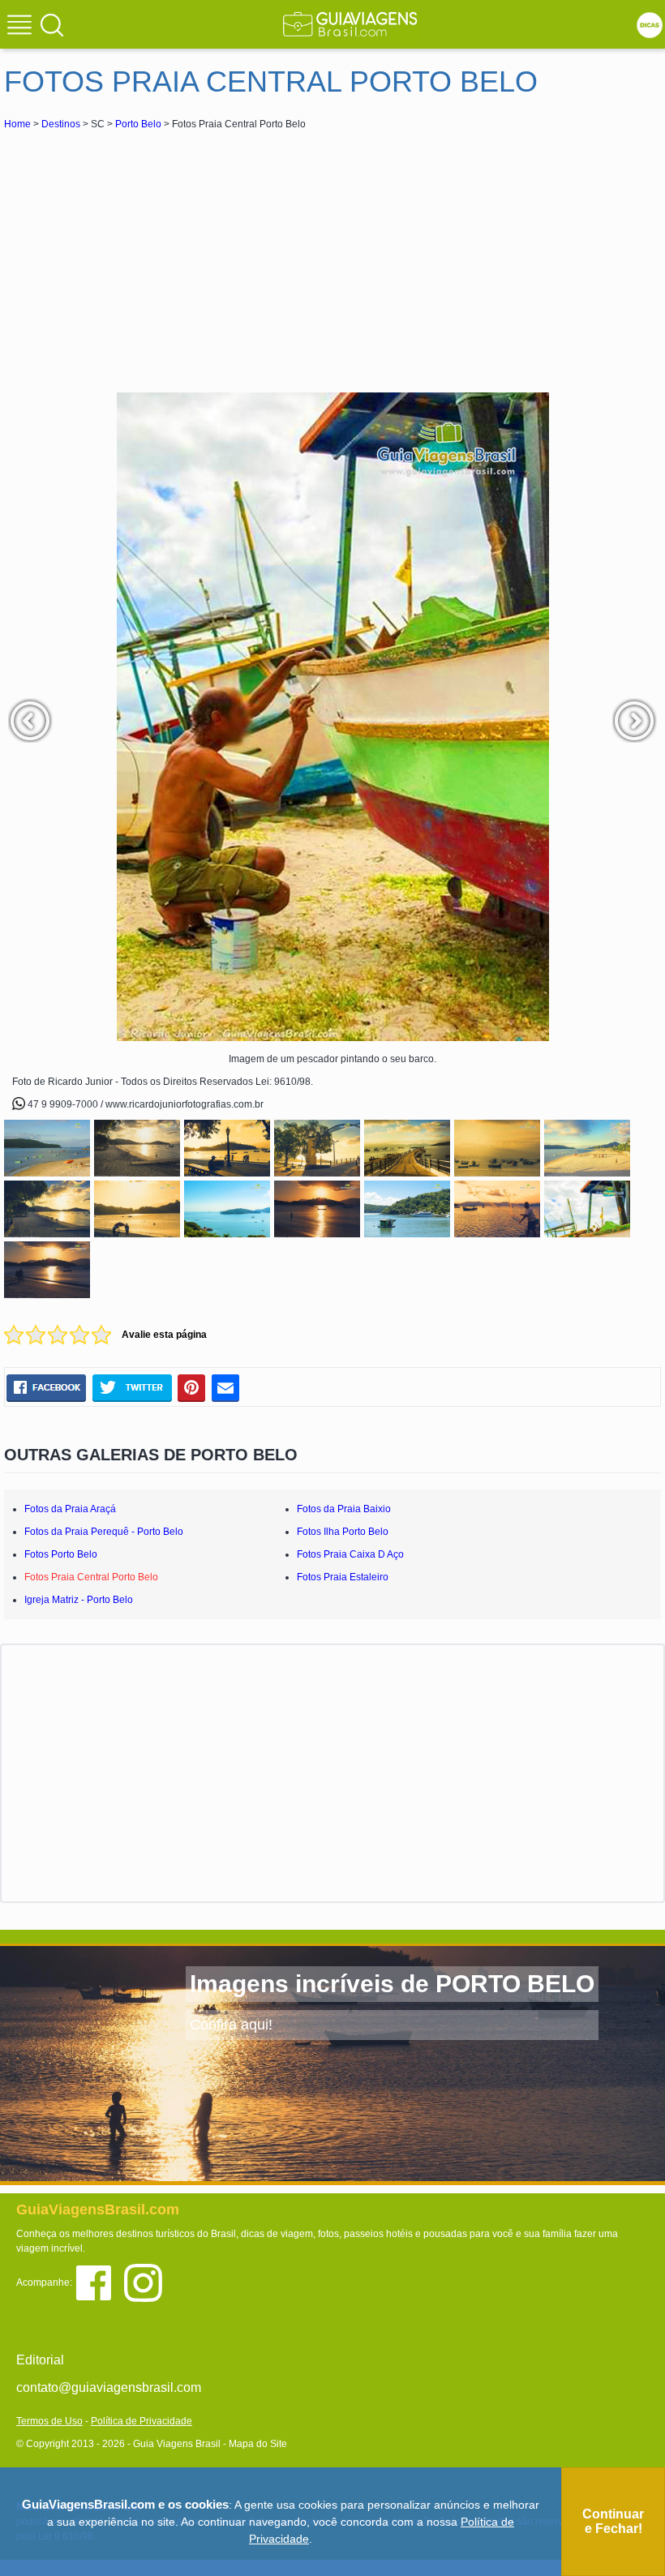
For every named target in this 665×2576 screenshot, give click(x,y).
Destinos (61, 124)
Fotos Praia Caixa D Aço (350, 1554)
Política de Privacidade (142, 2421)
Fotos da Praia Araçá (70, 1509)
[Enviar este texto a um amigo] (225, 1387)
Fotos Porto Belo (61, 1554)
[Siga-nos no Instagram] (147, 2282)
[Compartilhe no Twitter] (132, 1387)
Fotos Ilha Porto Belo (343, 1532)
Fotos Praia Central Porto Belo (91, 1577)
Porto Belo (138, 124)
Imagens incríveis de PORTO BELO (392, 1984)
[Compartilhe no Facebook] (46, 1387)
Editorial (40, 2360)
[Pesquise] (52, 24)
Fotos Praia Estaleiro (343, 1577)
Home (17, 124)
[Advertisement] (148, 255)
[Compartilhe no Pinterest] (192, 1387)
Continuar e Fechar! (613, 2521)
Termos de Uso (49, 2421)
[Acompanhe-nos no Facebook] (99, 2282)
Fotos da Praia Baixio (344, 1509)
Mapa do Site (258, 2444)
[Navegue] (22, 27)
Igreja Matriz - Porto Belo (79, 1600)
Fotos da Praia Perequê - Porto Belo (104, 1532)
